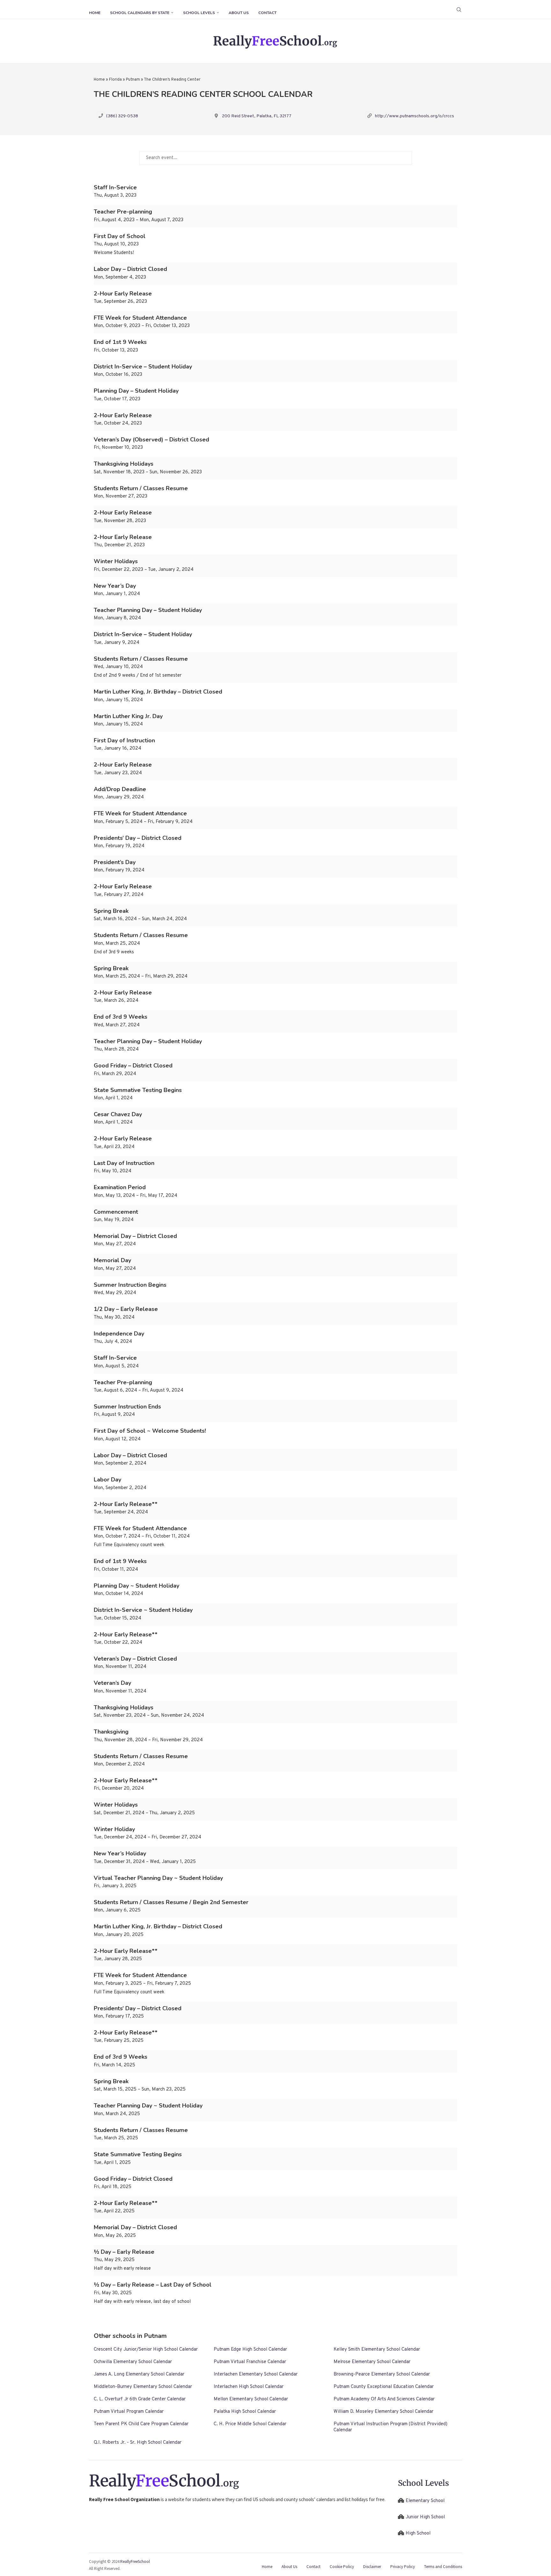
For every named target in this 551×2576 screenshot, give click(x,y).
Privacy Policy (403, 2567)
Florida (115, 80)
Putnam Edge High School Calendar (250, 2350)
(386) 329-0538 (122, 116)
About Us (239, 13)
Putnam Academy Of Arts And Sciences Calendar (384, 2399)
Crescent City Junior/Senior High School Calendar (146, 2350)
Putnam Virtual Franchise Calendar (250, 2362)
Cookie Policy (342, 2567)
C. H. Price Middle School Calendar (250, 2424)
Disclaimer (372, 2567)
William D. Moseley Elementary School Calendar (383, 2412)
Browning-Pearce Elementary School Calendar (382, 2374)
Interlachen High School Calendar (249, 2387)
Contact (267, 13)
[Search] (459, 10)
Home (95, 13)
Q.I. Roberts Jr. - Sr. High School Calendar (138, 2443)
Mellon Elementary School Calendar (251, 2399)
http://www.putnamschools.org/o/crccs (415, 116)
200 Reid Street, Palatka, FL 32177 (257, 116)
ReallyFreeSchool (135, 2561)
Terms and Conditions (443, 2567)
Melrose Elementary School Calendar (372, 2362)
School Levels (199, 13)
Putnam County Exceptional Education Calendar (384, 2387)
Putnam (133, 80)
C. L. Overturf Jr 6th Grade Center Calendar (140, 2399)
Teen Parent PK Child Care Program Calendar (141, 2424)
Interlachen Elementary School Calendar (256, 2374)
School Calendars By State (140, 13)
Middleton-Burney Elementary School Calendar (143, 2387)
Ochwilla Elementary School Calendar (133, 2362)
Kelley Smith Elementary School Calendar (377, 2350)
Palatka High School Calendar (245, 2412)
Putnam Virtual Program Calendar (129, 2412)
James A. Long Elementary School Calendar (139, 2374)
